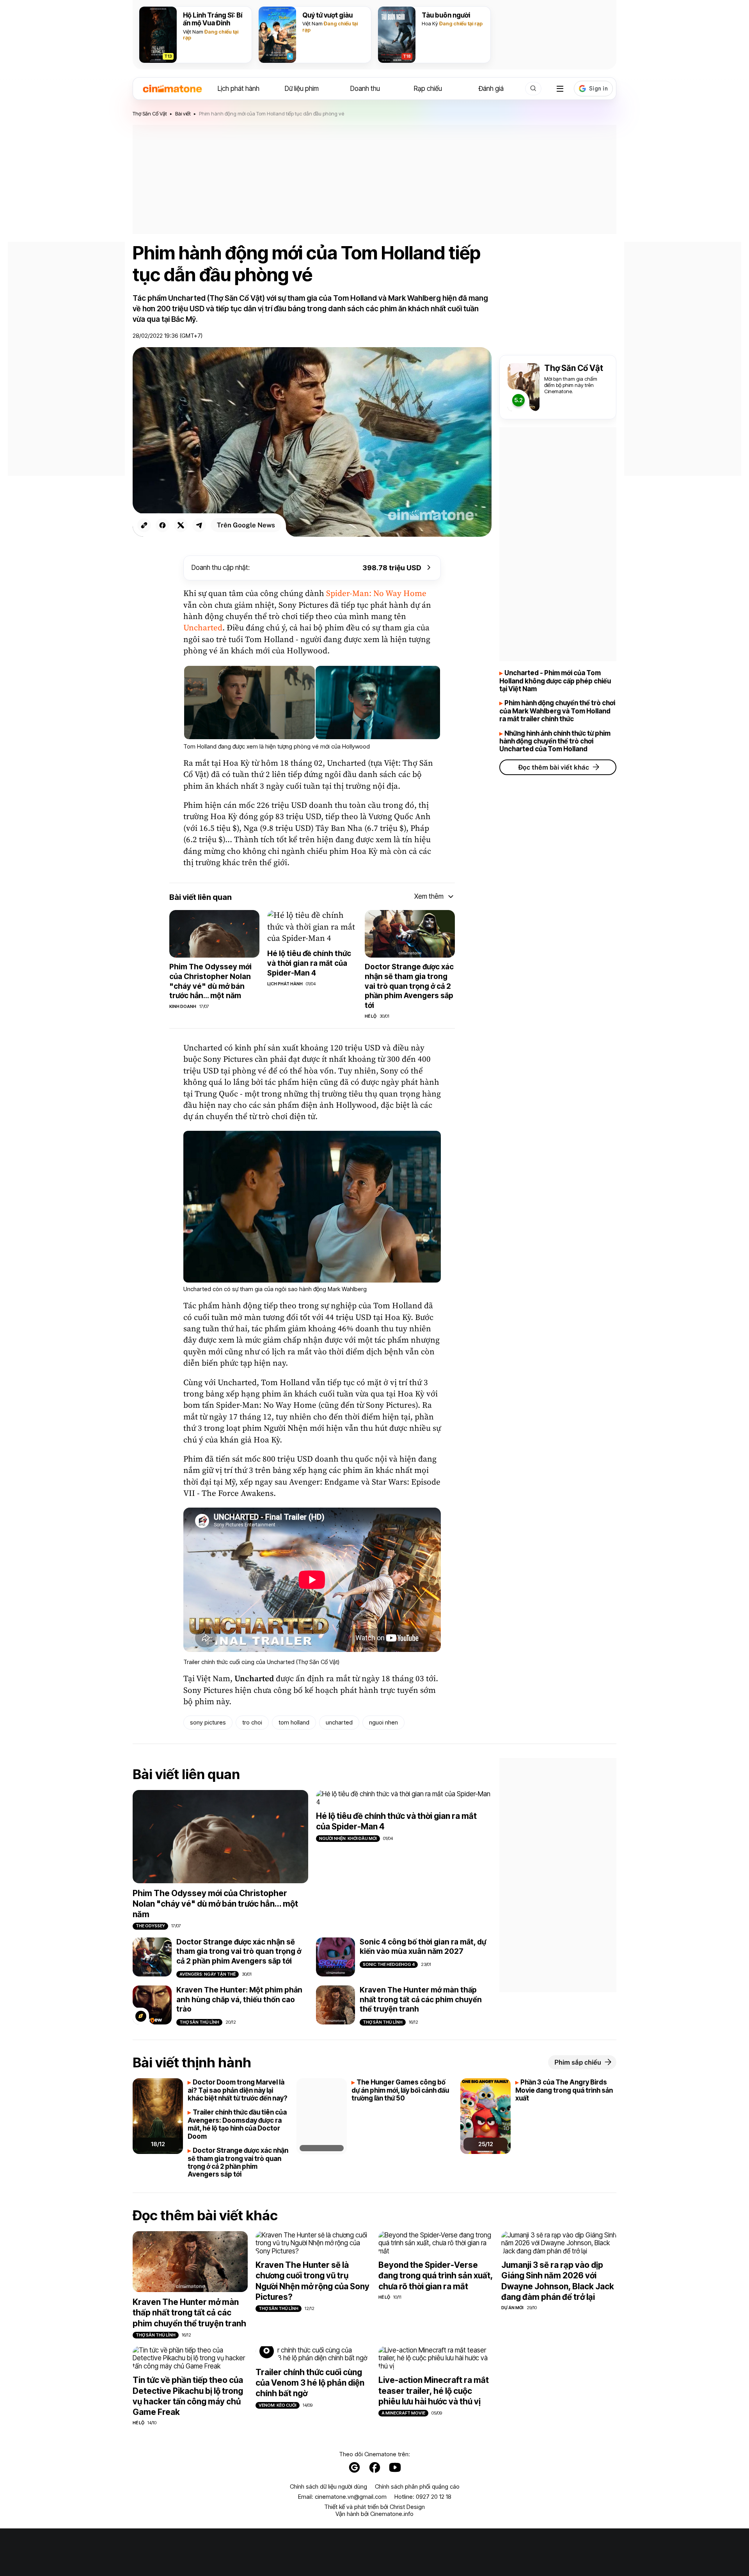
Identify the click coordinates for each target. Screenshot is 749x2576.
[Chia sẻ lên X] (181, 525)
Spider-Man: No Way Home (376, 594)
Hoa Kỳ (430, 23)
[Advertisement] (374, 179)
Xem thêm (429, 896)
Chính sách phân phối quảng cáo (417, 2487)
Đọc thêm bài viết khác (554, 767)
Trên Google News (246, 525)
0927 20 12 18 (434, 2497)
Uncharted (203, 628)
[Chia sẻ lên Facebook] (162, 525)
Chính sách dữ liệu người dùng (328, 2487)
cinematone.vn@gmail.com (351, 2497)
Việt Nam (193, 32)
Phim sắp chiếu (578, 2062)
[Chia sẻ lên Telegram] (199, 525)
